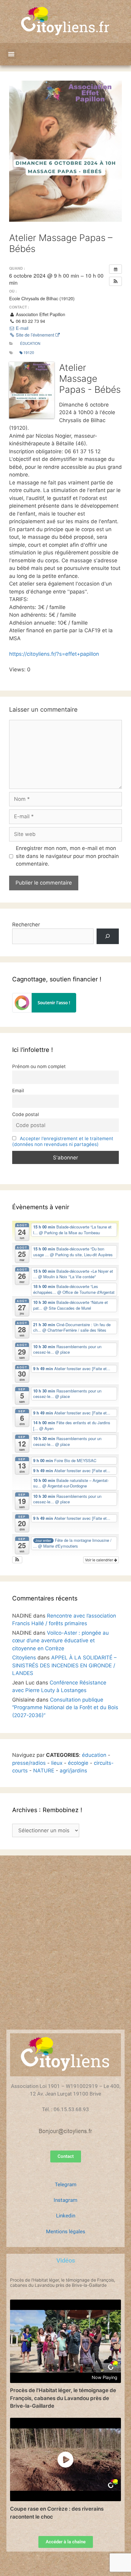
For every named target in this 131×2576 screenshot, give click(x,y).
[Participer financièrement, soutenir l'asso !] (44, 1011)
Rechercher (26, 925)
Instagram (65, 2200)
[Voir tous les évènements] (115, 269)
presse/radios (29, 1763)
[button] (11, 54)
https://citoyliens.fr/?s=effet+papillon (54, 654)
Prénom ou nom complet (39, 1066)
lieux (57, 1763)
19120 (29, 352)
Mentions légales (66, 2231)
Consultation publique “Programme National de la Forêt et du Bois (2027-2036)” (65, 1708)
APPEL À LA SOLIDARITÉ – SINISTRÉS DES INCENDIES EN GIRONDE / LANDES (64, 1665)
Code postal (26, 1114)
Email (18, 1091)
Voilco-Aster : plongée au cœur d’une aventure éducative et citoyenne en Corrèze (60, 1641)
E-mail (21, 328)
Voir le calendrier (99, 1560)
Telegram (66, 2184)
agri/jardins (73, 1771)
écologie (78, 1763)
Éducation (30, 343)
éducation (94, 1755)
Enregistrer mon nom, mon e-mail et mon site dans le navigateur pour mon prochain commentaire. (67, 856)
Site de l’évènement (35, 335)
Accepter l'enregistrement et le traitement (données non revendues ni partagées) (63, 1141)
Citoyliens (24, 1658)
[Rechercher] (108, 936)
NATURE (44, 1771)
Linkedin (66, 2216)
